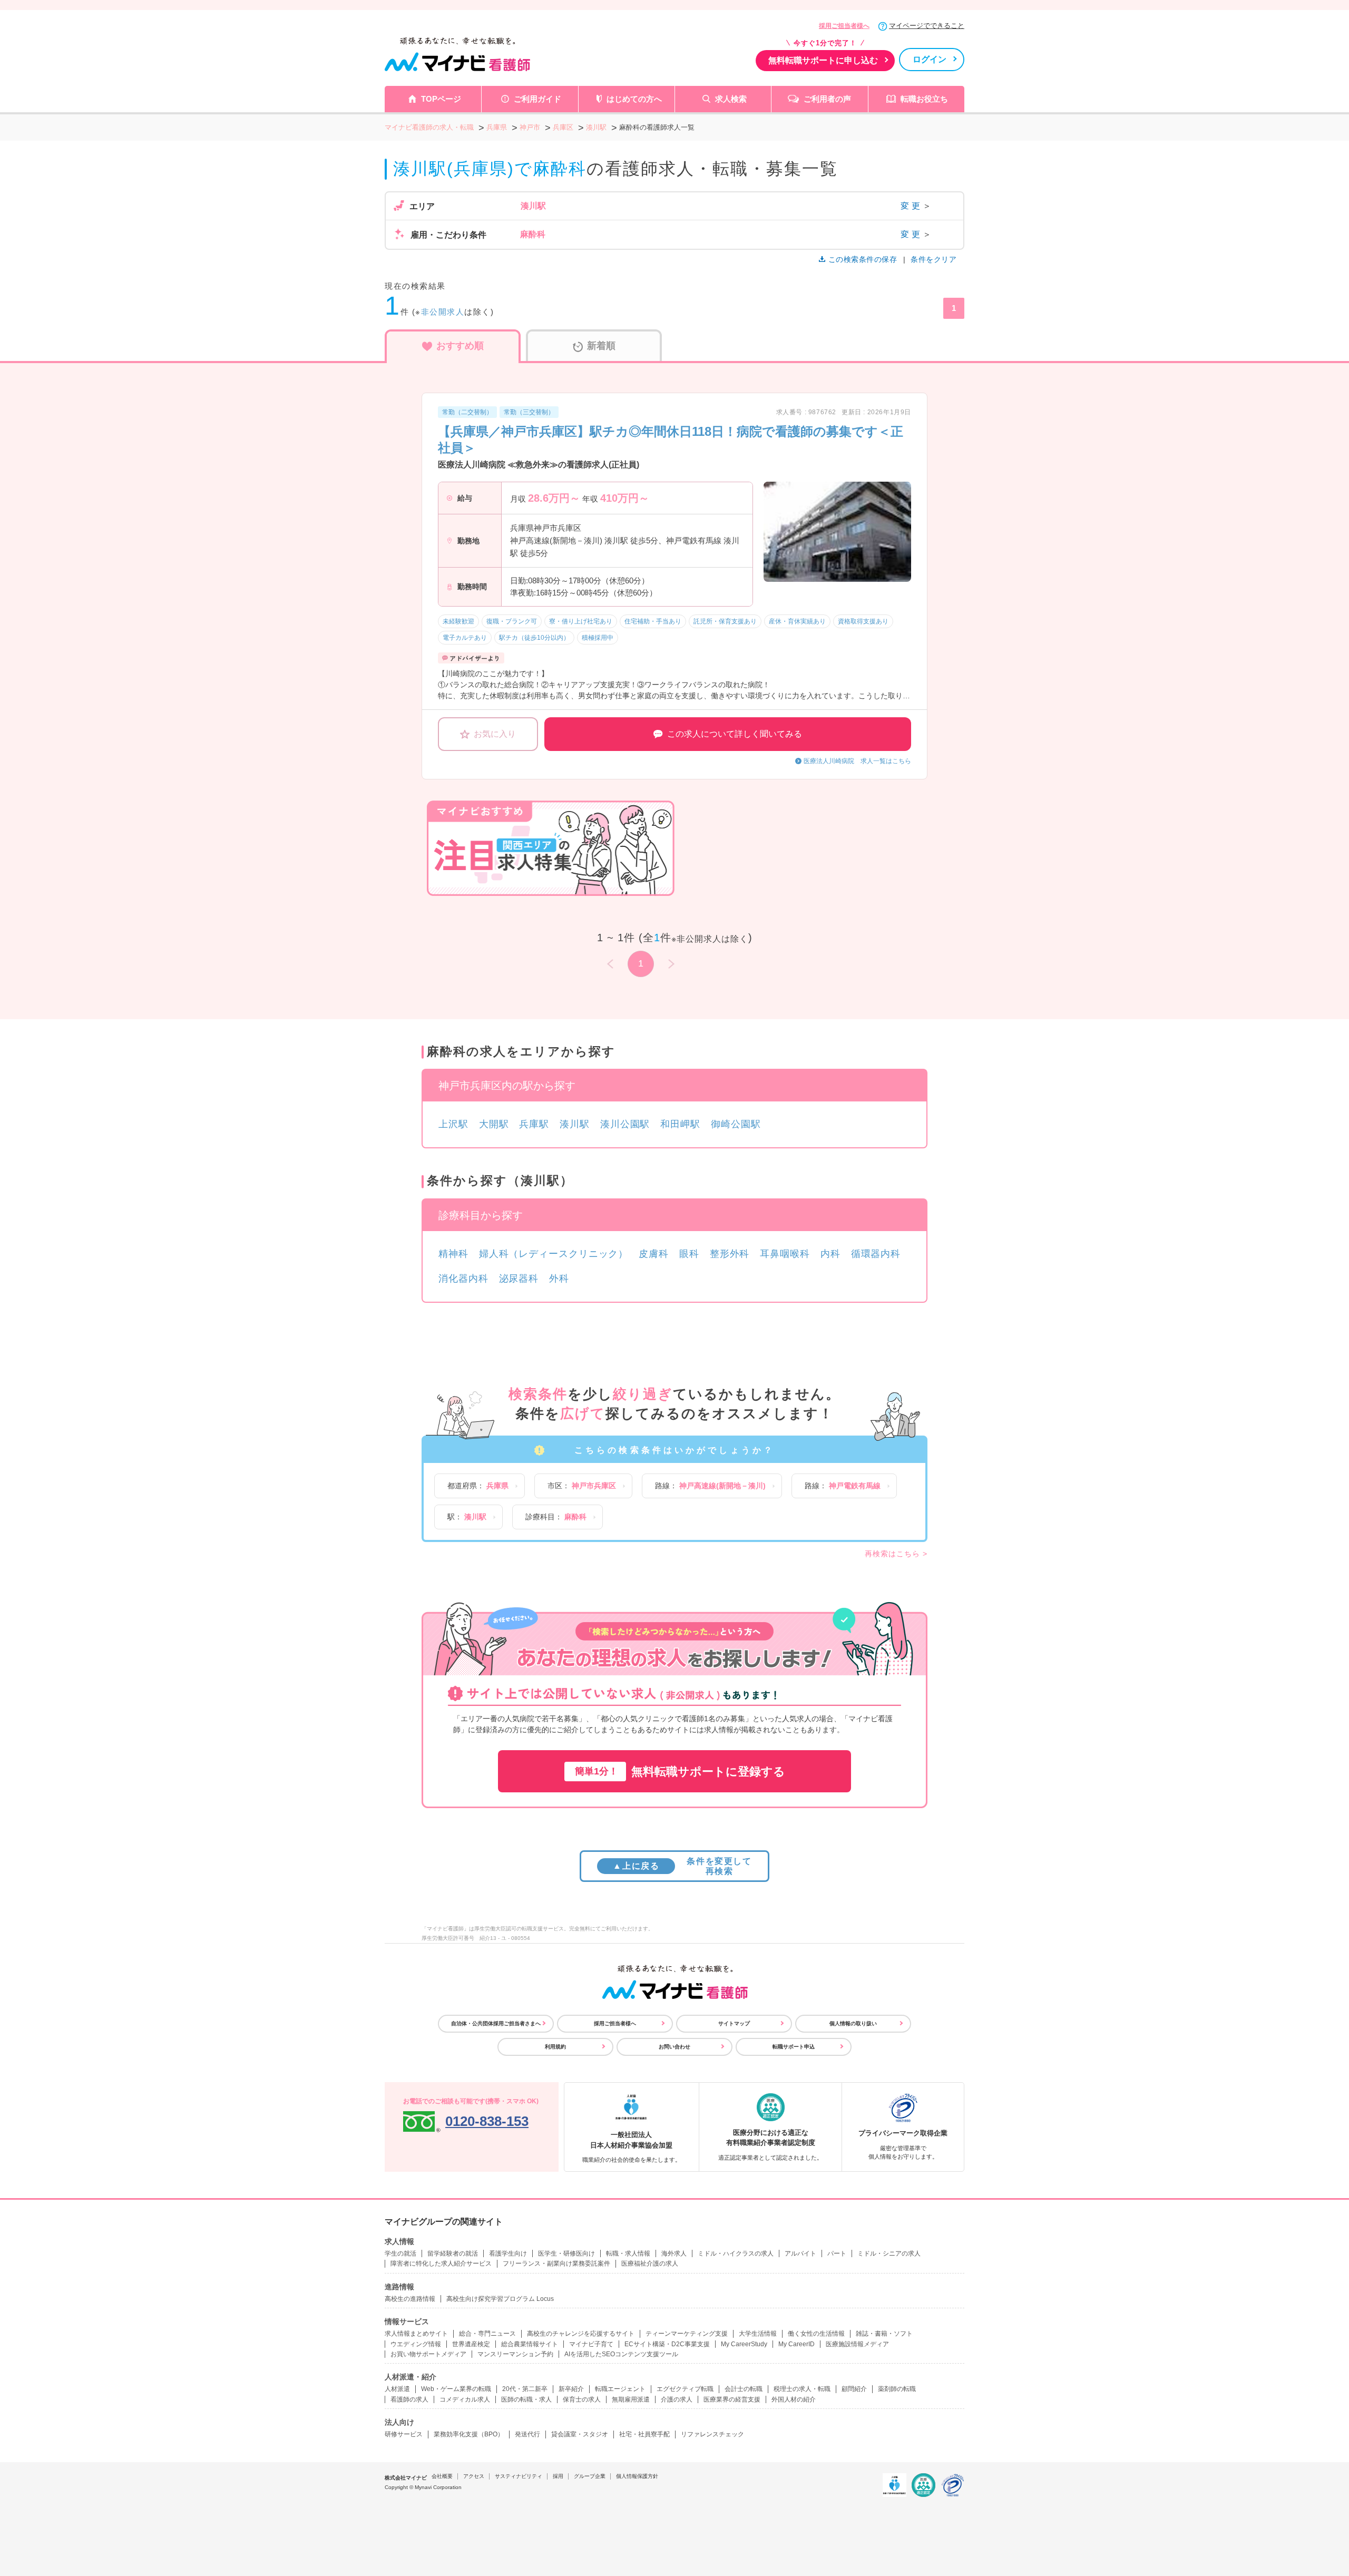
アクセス (474, 2476)
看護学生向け (508, 2253)
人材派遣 (397, 2389)
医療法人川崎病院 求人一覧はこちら (857, 761)
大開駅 (494, 1124)
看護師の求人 (409, 2399)
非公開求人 (443, 312)
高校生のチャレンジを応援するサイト (581, 2334)
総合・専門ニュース (487, 2334)
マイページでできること (927, 26)
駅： (467, 1517)
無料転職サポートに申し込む (823, 60)
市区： (582, 1486)
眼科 (689, 1254)
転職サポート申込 (794, 2047)
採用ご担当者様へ (844, 26)
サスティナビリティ (519, 2476)
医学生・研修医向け (566, 2253)
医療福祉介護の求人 (650, 2263)
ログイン (930, 59)
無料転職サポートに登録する (680, 1772)
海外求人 (674, 2253)
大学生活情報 (758, 2334)
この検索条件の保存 (863, 259)
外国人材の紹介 (794, 2399)
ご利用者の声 (827, 99)
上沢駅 (453, 1124)
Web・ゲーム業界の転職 (456, 2389)
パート (837, 2253)
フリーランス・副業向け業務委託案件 (556, 2263)
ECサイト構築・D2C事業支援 (667, 2344)
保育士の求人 (582, 2399)
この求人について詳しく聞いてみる (735, 734)
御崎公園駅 (736, 1124)
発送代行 (527, 2434)
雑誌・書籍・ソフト (884, 2334)
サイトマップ (734, 2023)
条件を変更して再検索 (682, 1866)
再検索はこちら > (896, 1554)
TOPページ (441, 99)
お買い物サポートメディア (428, 2354)
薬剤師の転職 (897, 2389)
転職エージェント (620, 2389)
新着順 (601, 346)
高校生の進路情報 (410, 2299)
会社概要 (442, 2476)
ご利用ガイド (537, 99)
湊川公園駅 (625, 1124)
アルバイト (800, 2253)
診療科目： (556, 1517)
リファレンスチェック (712, 2434)
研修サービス (404, 2434)
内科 (830, 1254)
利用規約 (555, 2047)
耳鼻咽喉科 (785, 1254)
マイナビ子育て (591, 2344)
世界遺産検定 (471, 2344)
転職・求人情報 (628, 2253)
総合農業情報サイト (530, 2344)
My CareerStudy (744, 2344)
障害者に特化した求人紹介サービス (441, 2263)
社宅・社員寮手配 (644, 2434)
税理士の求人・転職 (802, 2389)
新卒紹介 (571, 2389)
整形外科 (730, 1254)
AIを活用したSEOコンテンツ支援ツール (621, 2354)
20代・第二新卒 (525, 2389)
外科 (559, 1279)
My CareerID (796, 2344)
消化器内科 (463, 1279)
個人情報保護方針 (637, 2476)
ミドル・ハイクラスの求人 (736, 2253)
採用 (558, 2476)
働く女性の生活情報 (816, 2334)
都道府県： (478, 1486)
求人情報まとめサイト (416, 2334)
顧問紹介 (854, 2389)
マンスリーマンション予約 (515, 2354)
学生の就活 (400, 2253)
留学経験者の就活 (453, 2253)
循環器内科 (876, 1254)
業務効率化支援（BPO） (469, 2434)
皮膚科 (654, 1254)
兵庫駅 (534, 1124)
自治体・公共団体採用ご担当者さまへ (496, 2023)
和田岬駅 (680, 1124)
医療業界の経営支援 (732, 2399)
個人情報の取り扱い (853, 2023)
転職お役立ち (924, 99)
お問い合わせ (674, 2047)
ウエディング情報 (416, 2344)
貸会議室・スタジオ (580, 2434)
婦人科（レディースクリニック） (554, 1254)
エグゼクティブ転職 (685, 2389)
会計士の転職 (744, 2389)
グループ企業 (590, 2476)
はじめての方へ (634, 99)
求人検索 (731, 99)
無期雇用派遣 (631, 2399)
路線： (710, 1486)
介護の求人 (677, 2399)
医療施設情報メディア (857, 2344)
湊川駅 (575, 1124)
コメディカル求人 (465, 2399)
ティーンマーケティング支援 (687, 2334)
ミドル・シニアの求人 (889, 2253)
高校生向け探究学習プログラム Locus (500, 2299)
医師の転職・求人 (526, 2399)
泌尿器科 (519, 1279)
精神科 (453, 1254)
